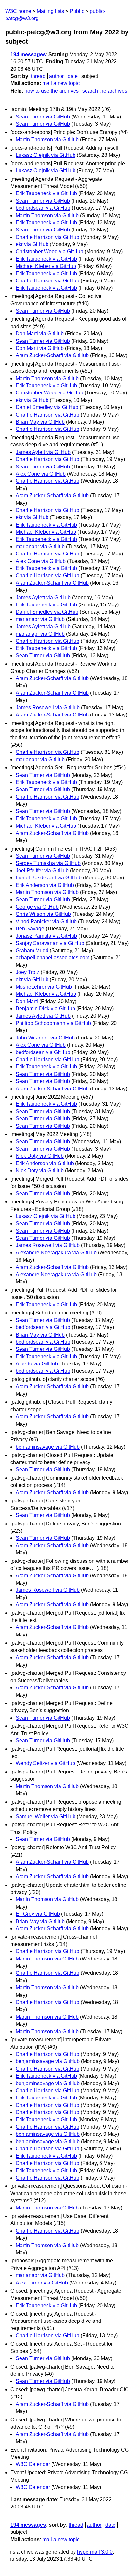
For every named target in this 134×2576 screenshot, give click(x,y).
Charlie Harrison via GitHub (47, 237)
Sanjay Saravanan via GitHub (50, 943)
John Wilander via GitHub (45, 1038)
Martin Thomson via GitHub (47, 139)
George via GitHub (37, 907)
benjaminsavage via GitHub (48, 1447)
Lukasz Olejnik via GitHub (46, 155)
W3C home (18, 11)
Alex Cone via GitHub (41, 474)
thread (38, 76)
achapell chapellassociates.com (53, 958)
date (73, 76)
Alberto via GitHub (37, 1364)
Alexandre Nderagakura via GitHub (56, 1253)
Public (77, 11)
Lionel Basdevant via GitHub (49, 878)
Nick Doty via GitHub (40, 1156)
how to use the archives (52, 91)
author (56, 76)
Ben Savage (30, 929)
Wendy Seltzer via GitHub (45, 1763)
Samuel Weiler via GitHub (46, 1817)
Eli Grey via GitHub (38, 1914)
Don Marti (27, 1001)
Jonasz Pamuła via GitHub (46, 936)
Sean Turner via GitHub (43, 117)
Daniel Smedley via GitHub (47, 407)
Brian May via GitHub (40, 422)
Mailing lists (50, 11)
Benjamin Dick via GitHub (45, 1008)
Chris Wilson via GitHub (43, 914)
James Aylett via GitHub (43, 452)
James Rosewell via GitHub (48, 708)
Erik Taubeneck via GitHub (46, 193)
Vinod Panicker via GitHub (46, 921)
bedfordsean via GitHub (43, 208)
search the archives (105, 91)
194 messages (28, 54)
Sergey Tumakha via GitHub (48, 863)
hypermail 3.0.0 (95, 2552)
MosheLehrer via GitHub (44, 987)
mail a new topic (61, 83)
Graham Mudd (32, 950)
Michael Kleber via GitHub (46, 266)
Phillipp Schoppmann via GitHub (53, 1023)
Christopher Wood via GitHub (49, 251)
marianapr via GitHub (40, 547)
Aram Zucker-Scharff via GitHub (52, 355)
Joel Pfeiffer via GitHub (42, 871)
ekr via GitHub (32, 244)
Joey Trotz (27, 972)
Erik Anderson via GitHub (45, 885)
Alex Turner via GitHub (42, 2283)
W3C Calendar (33, 2464)
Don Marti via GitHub (40, 334)
